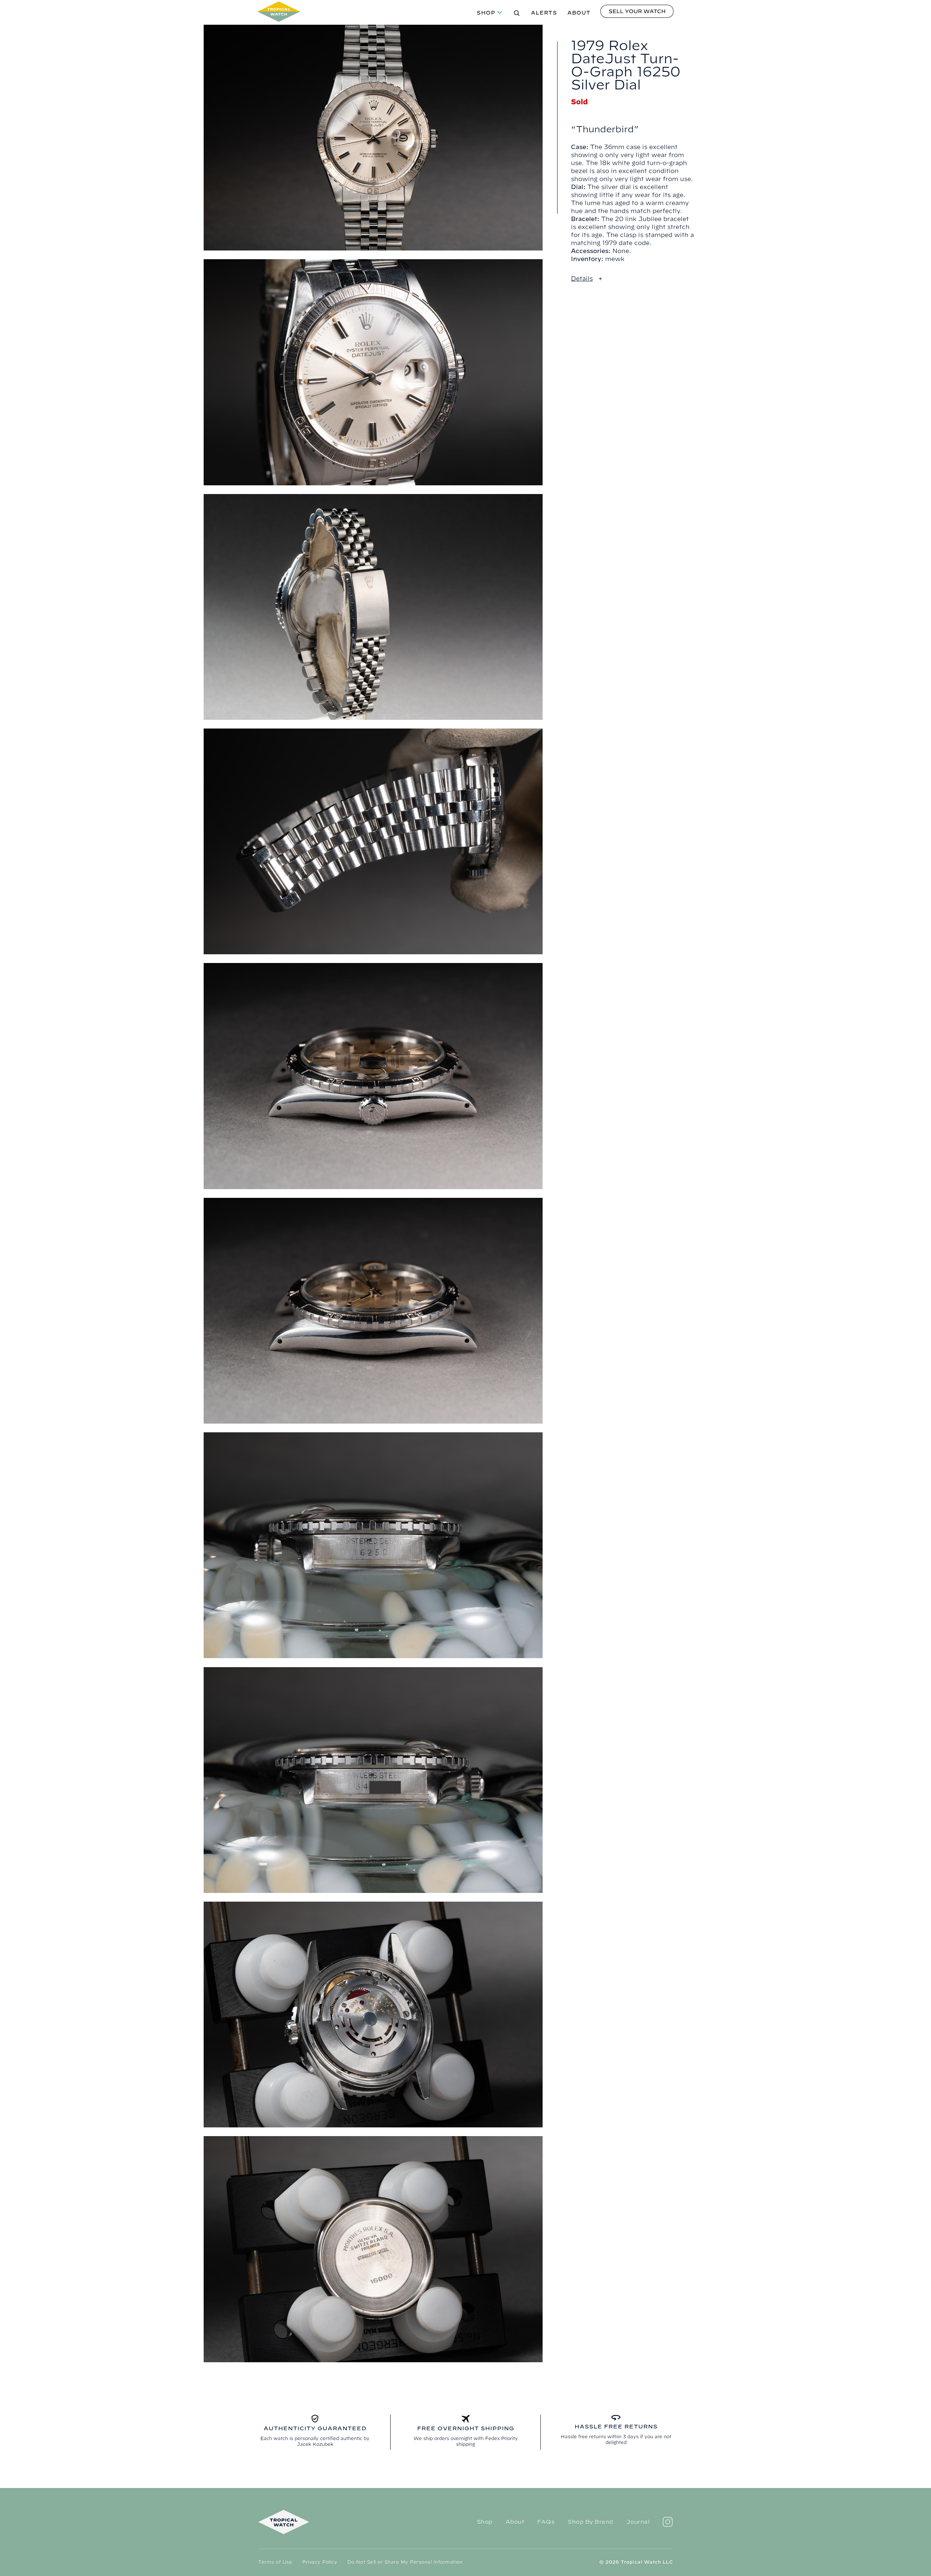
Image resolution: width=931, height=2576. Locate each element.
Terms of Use (275, 2562)
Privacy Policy (320, 2562)
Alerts (544, 13)
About (579, 13)
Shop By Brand (590, 2522)
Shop (486, 13)
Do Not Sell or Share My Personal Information (405, 2562)
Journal (638, 2522)
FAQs (546, 2522)
